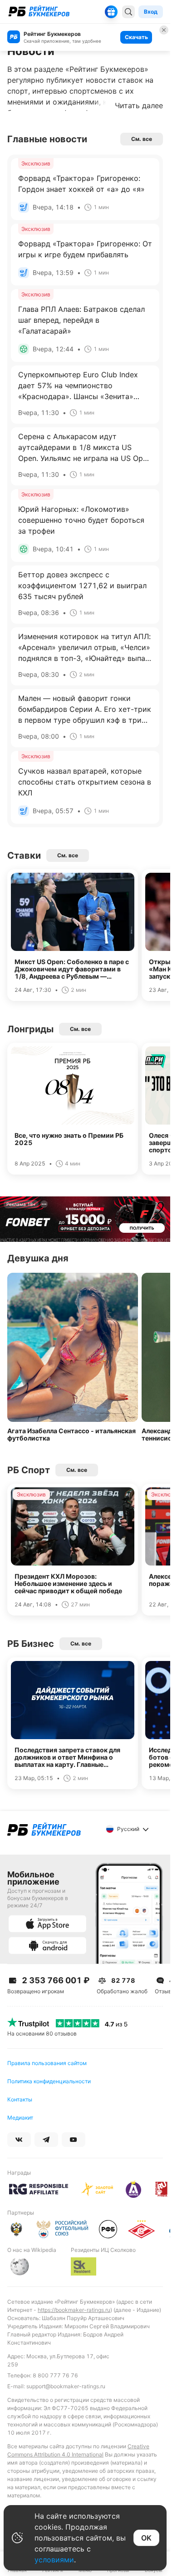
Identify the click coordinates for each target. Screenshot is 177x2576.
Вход (151, 12)
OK (146, 2538)
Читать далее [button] (139, 105)
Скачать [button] (136, 37)
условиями (54, 2560)
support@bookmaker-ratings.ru (66, 2386)
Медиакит (20, 2118)
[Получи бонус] (111, 12)
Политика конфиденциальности (49, 2081)
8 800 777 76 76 (55, 2375)
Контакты (20, 2099)
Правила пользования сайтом (47, 2063)
